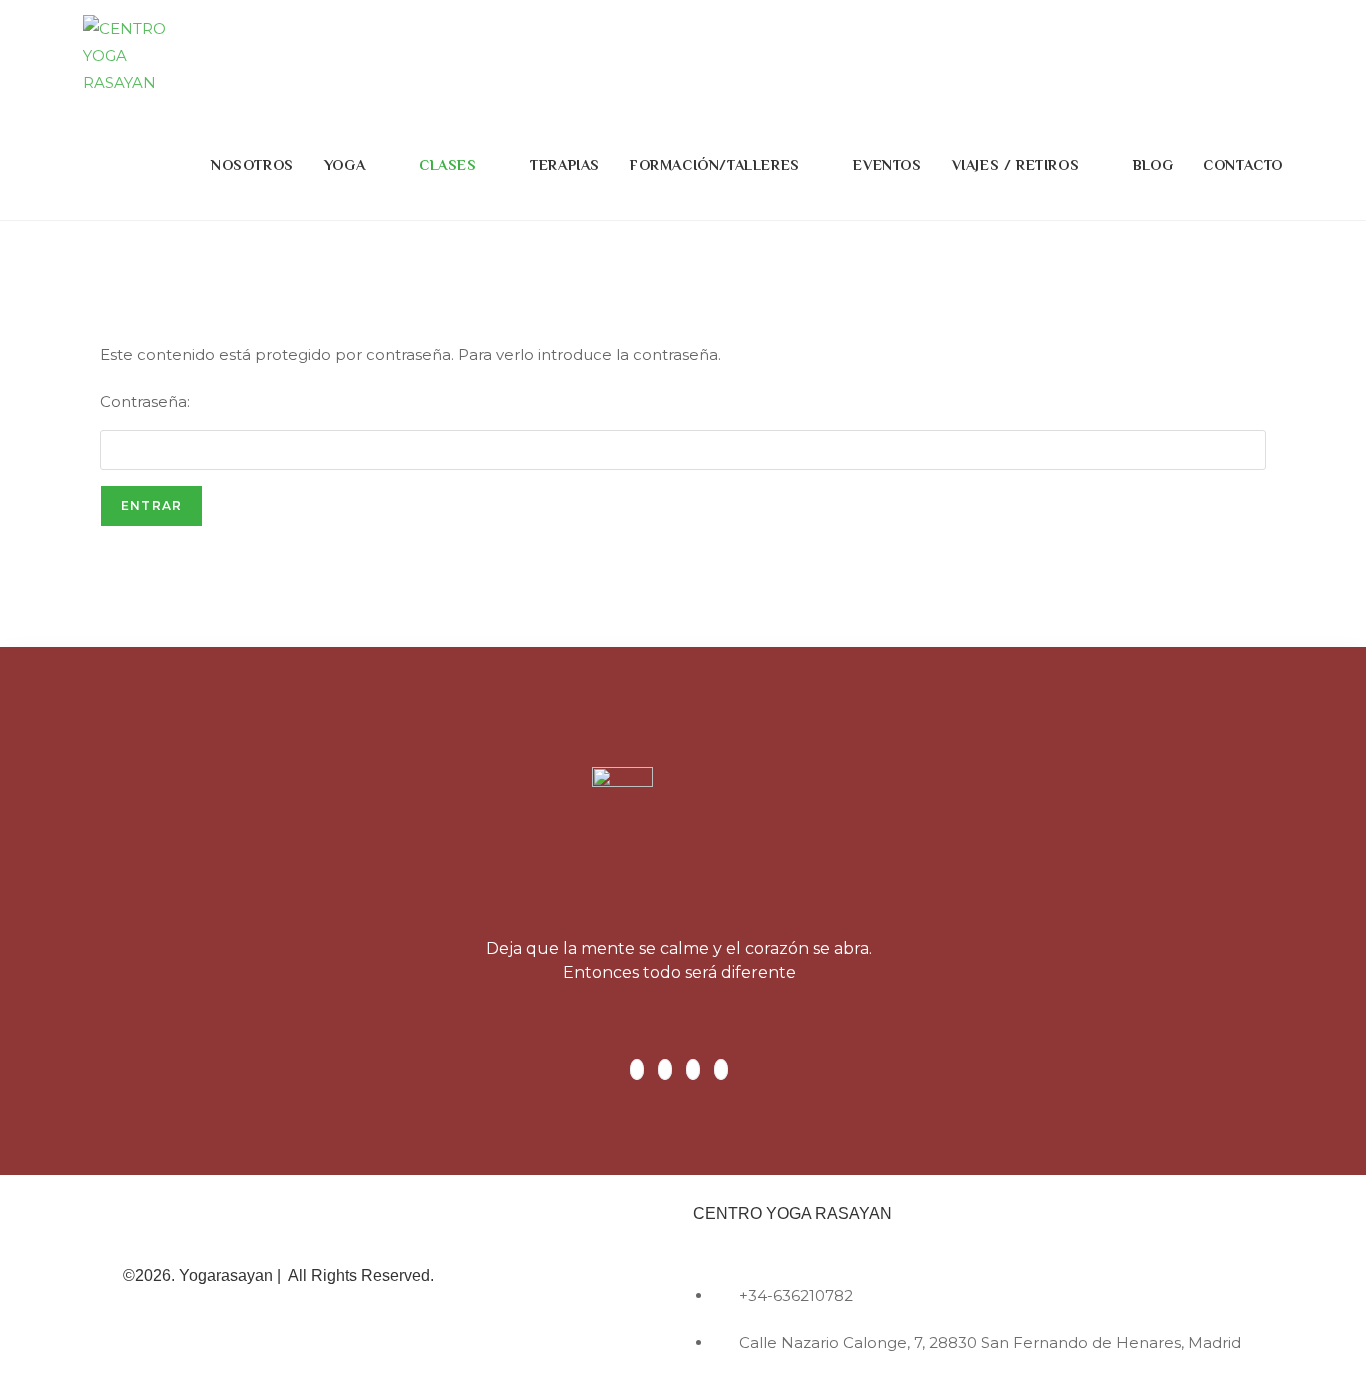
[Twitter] (665, 1069)
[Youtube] (721, 1069)
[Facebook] (637, 1069)
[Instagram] (693, 1069)
